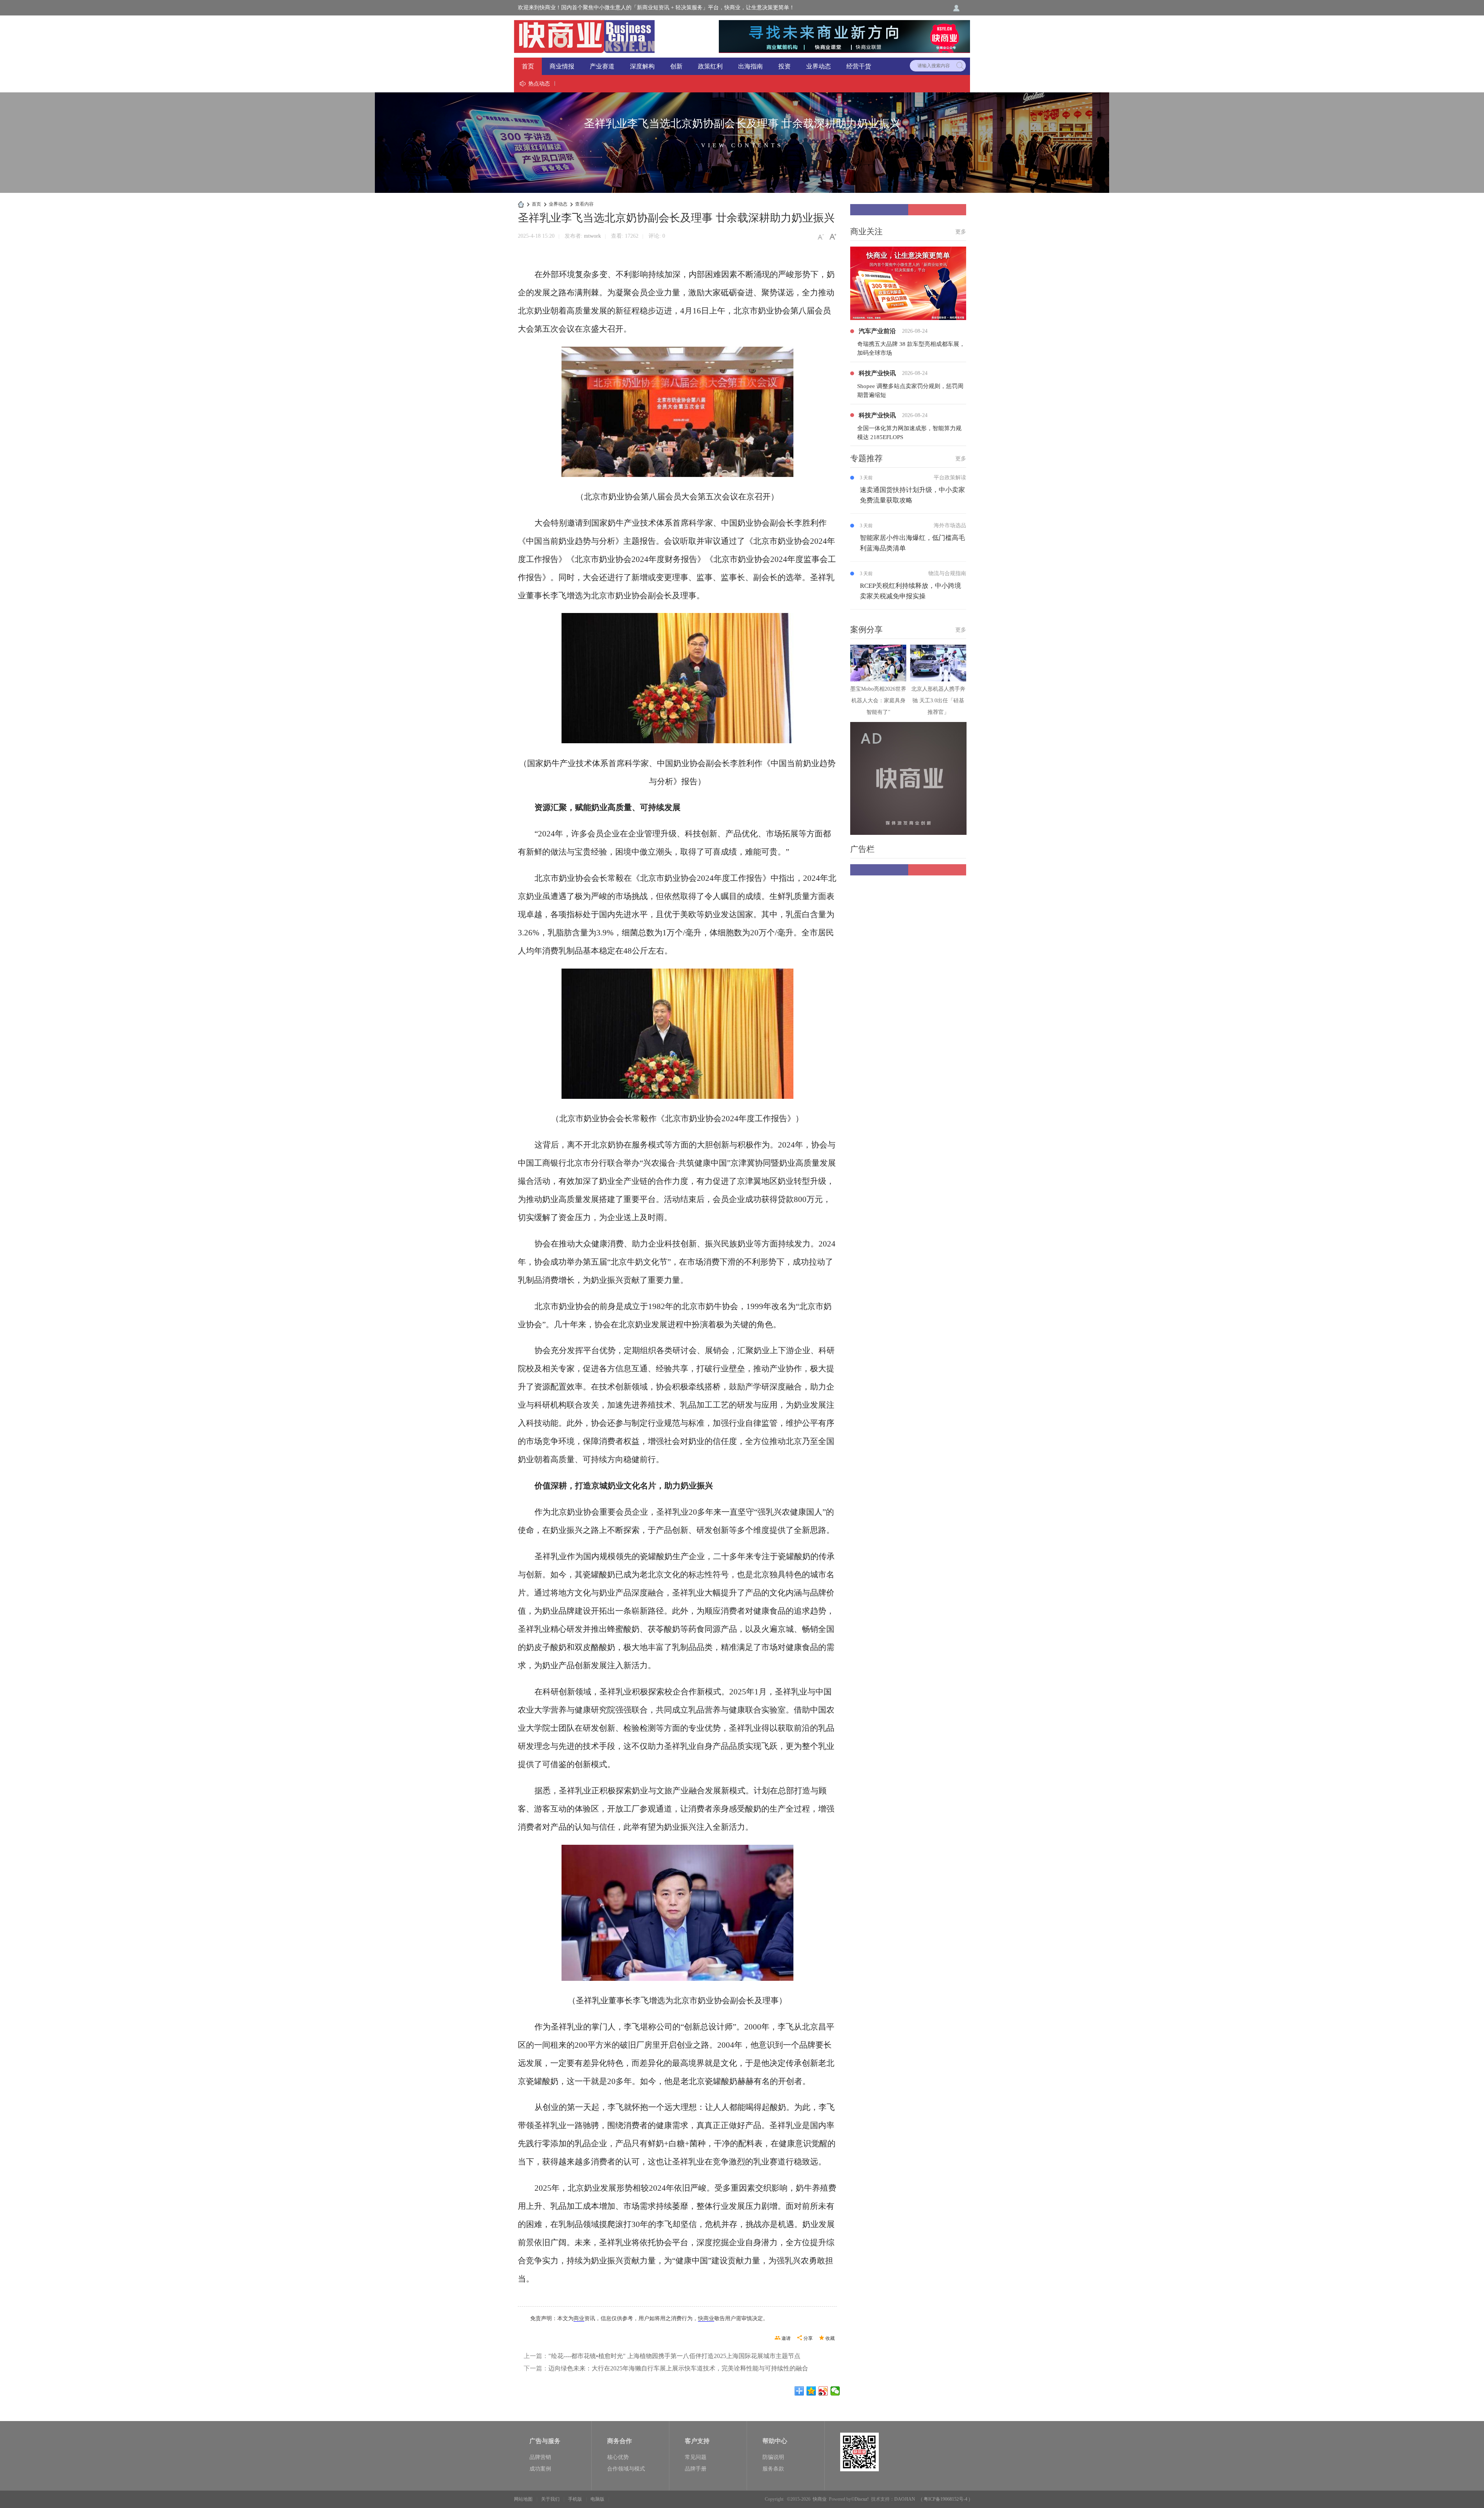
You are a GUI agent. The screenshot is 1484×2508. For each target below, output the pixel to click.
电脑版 (597, 2499)
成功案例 (540, 2469)
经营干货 (859, 66)
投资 (785, 66)
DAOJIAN (905, 2499)
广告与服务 (545, 2441)
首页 (528, 66)
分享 (808, 2338)
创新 (676, 66)
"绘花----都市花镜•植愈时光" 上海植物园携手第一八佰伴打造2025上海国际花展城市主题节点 (674, 2356)
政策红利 (710, 66)
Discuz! (862, 2499)
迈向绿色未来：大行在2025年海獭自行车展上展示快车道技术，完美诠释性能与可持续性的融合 (678, 2368)
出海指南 (751, 66)
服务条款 (773, 2469)
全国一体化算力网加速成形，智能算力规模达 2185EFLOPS (909, 433)
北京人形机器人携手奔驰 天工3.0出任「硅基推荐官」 (938, 701)
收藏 (830, 2338)
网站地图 (523, 2499)
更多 (961, 232)
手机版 (575, 2499)
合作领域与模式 (626, 2469)
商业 (579, 2318)
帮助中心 (775, 2441)
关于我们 (550, 2499)
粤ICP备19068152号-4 (945, 2499)
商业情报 (562, 66)
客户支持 (697, 2441)
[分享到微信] (835, 2391)
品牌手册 (696, 2469)
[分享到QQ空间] (811, 2391)
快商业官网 (521, 204)
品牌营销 (540, 2457)
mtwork (592, 236)
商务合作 (619, 2441)
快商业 (706, 2318)
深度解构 (642, 66)
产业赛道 (602, 66)
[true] (960, 66)
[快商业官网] (584, 36)
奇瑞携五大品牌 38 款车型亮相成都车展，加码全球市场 (911, 348)
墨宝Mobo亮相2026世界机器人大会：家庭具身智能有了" (878, 701)
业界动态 (819, 66)
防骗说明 (773, 2457)
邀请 (786, 2338)
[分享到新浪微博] (823, 2391)
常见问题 (696, 2457)
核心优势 (618, 2457)
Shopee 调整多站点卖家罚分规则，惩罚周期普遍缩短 (910, 391)
